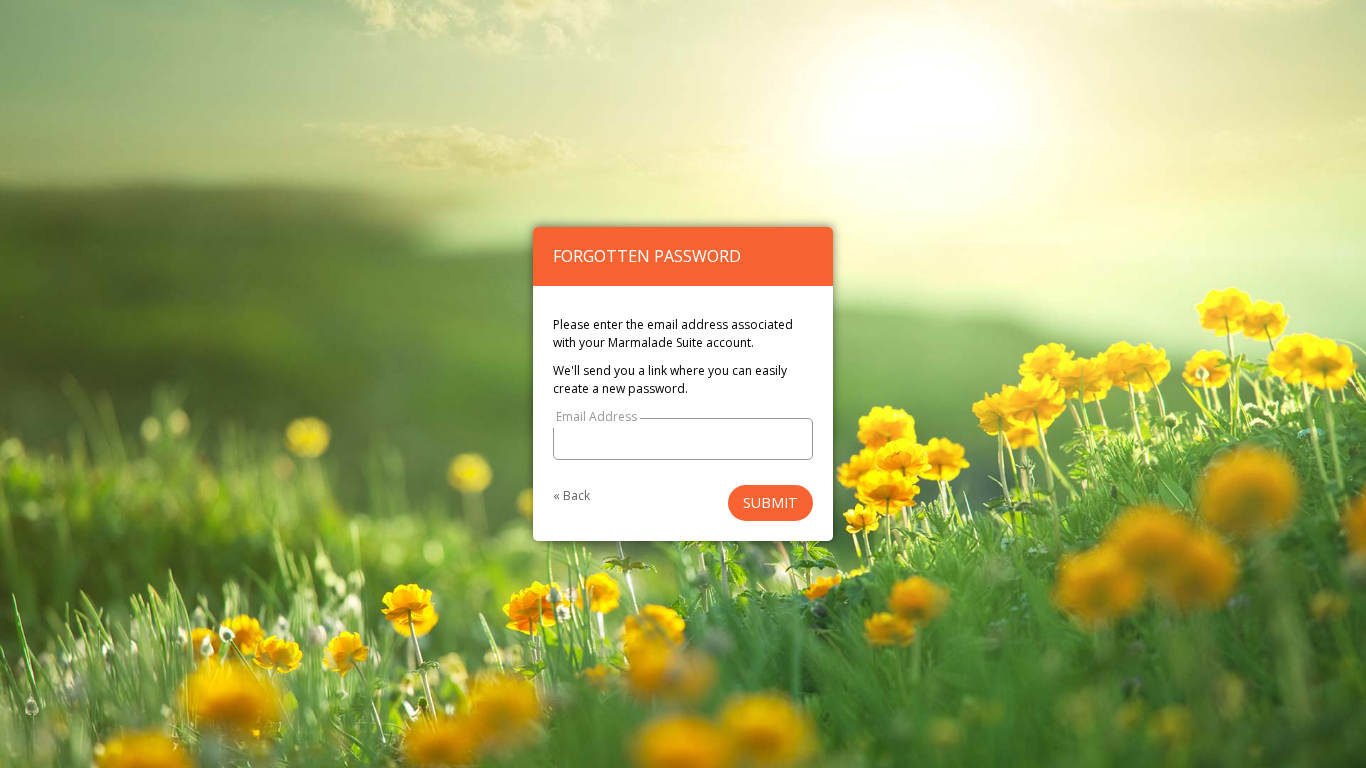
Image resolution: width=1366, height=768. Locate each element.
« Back (571, 495)
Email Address (596, 416)
